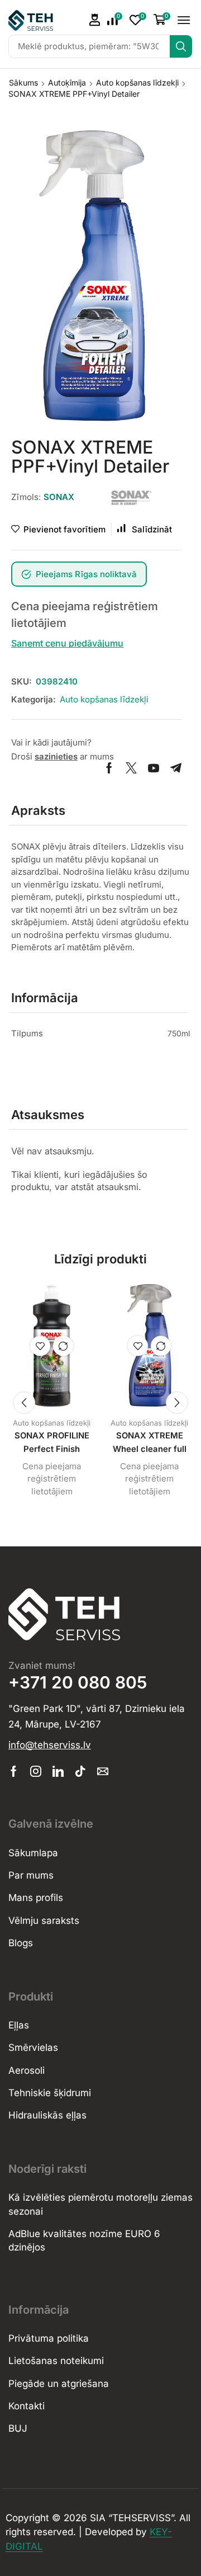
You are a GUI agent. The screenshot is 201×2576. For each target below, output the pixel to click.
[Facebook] (109, 768)
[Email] (103, 1771)
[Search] (181, 46)
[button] (115, 20)
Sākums (23, 82)
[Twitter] (131, 768)
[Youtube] (154, 768)
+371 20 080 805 (78, 1682)
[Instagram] (36, 1771)
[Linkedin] (58, 1771)
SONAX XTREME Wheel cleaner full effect (150, 1449)
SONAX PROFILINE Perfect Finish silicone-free (52, 1449)
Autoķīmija (67, 82)
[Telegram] (176, 768)
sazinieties (56, 756)
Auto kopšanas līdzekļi (137, 82)
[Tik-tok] (80, 1771)
